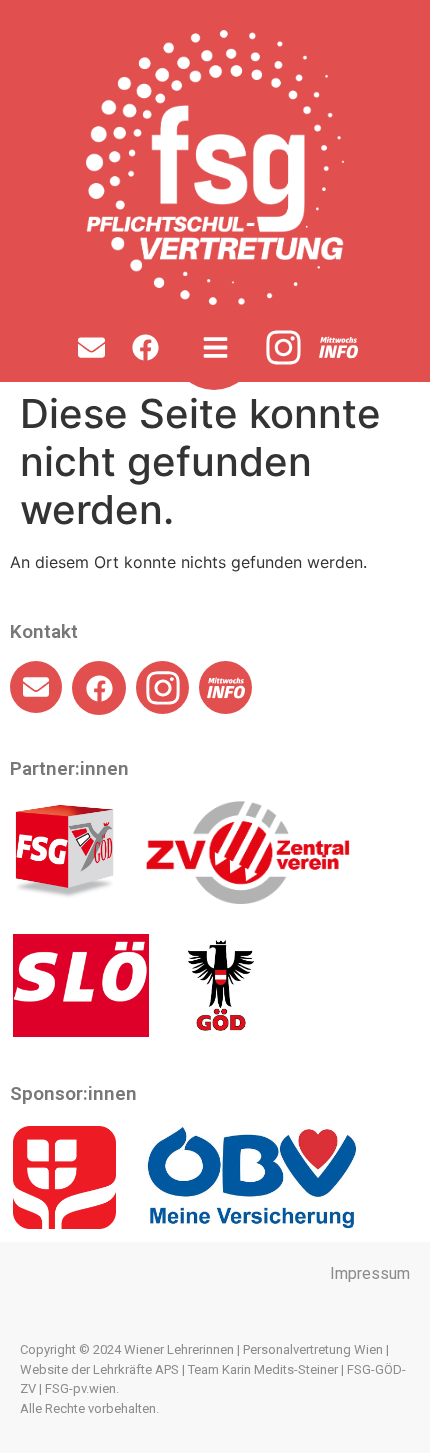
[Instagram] (283, 348)
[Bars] (215, 348)
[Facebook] (145, 348)
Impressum (370, 1273)
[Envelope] (91, 348)
